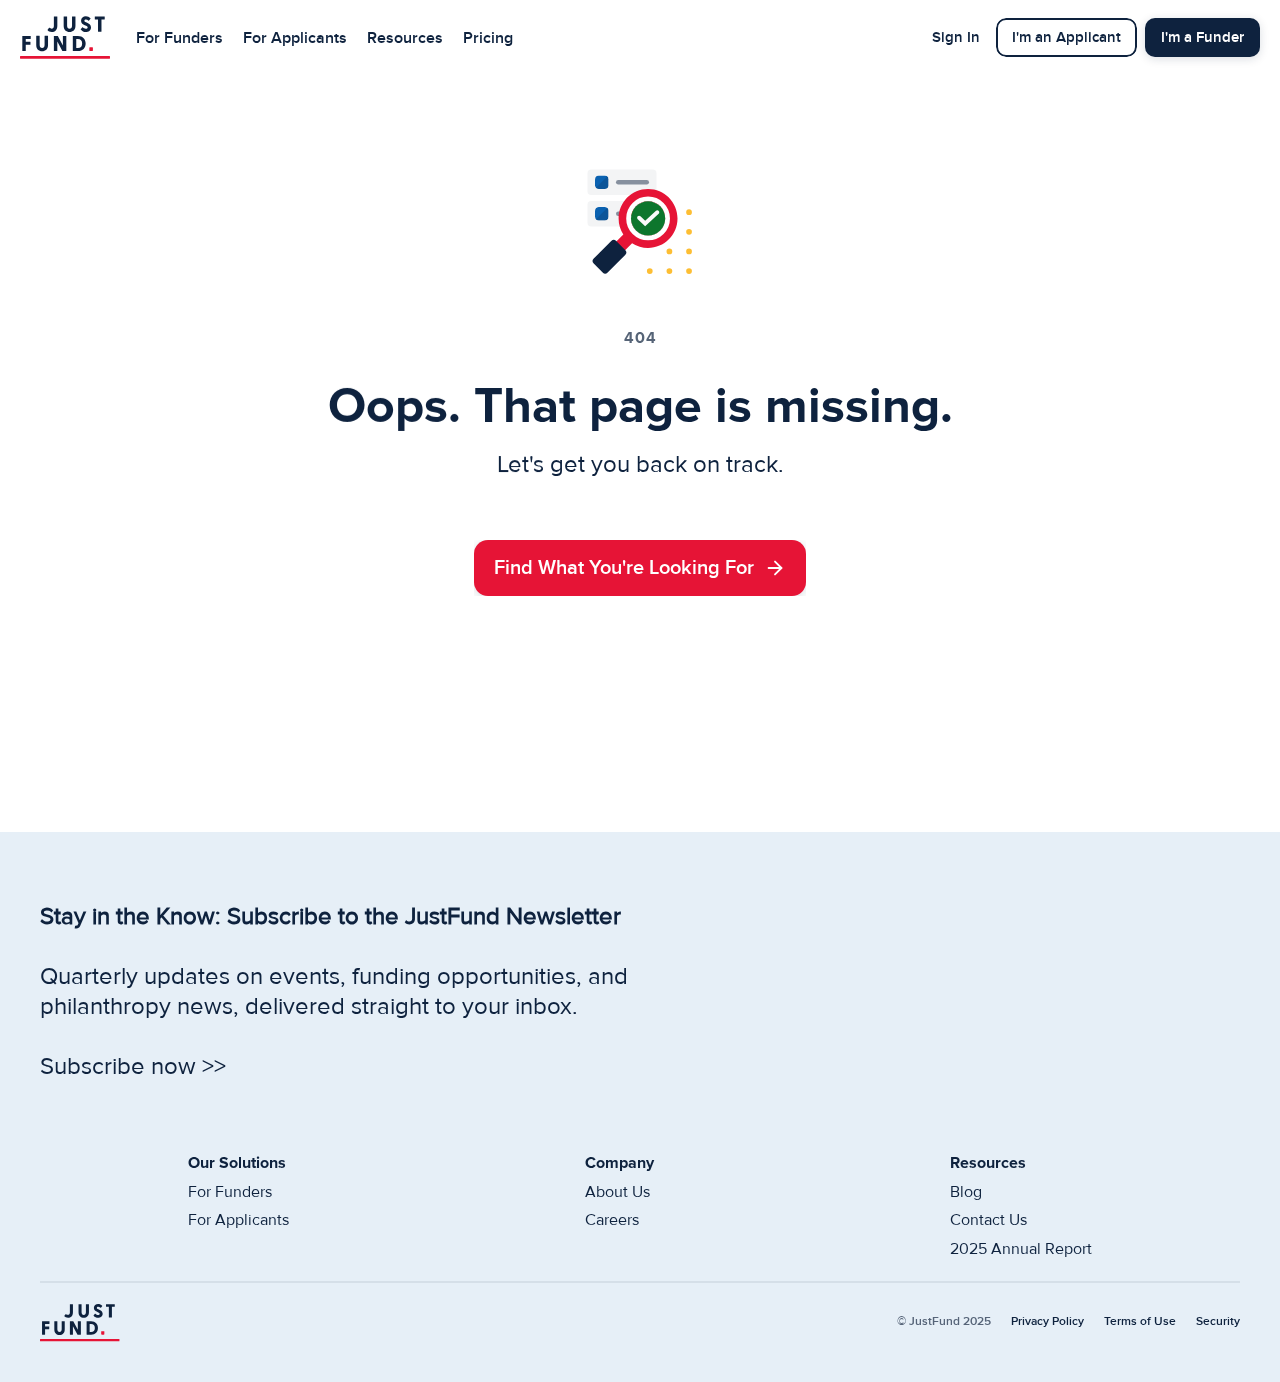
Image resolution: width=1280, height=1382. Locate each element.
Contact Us (988, 1220)
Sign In (956, 37)
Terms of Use (1140, 1321)
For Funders (179, 38)
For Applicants (295, 38)
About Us (617, 1192)
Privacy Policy (1047, 1321)
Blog (966, 1192)
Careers (612, 1220)
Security (1218, 1321)
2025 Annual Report (1021, 1249)
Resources (405, 38)
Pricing (488, 38)
